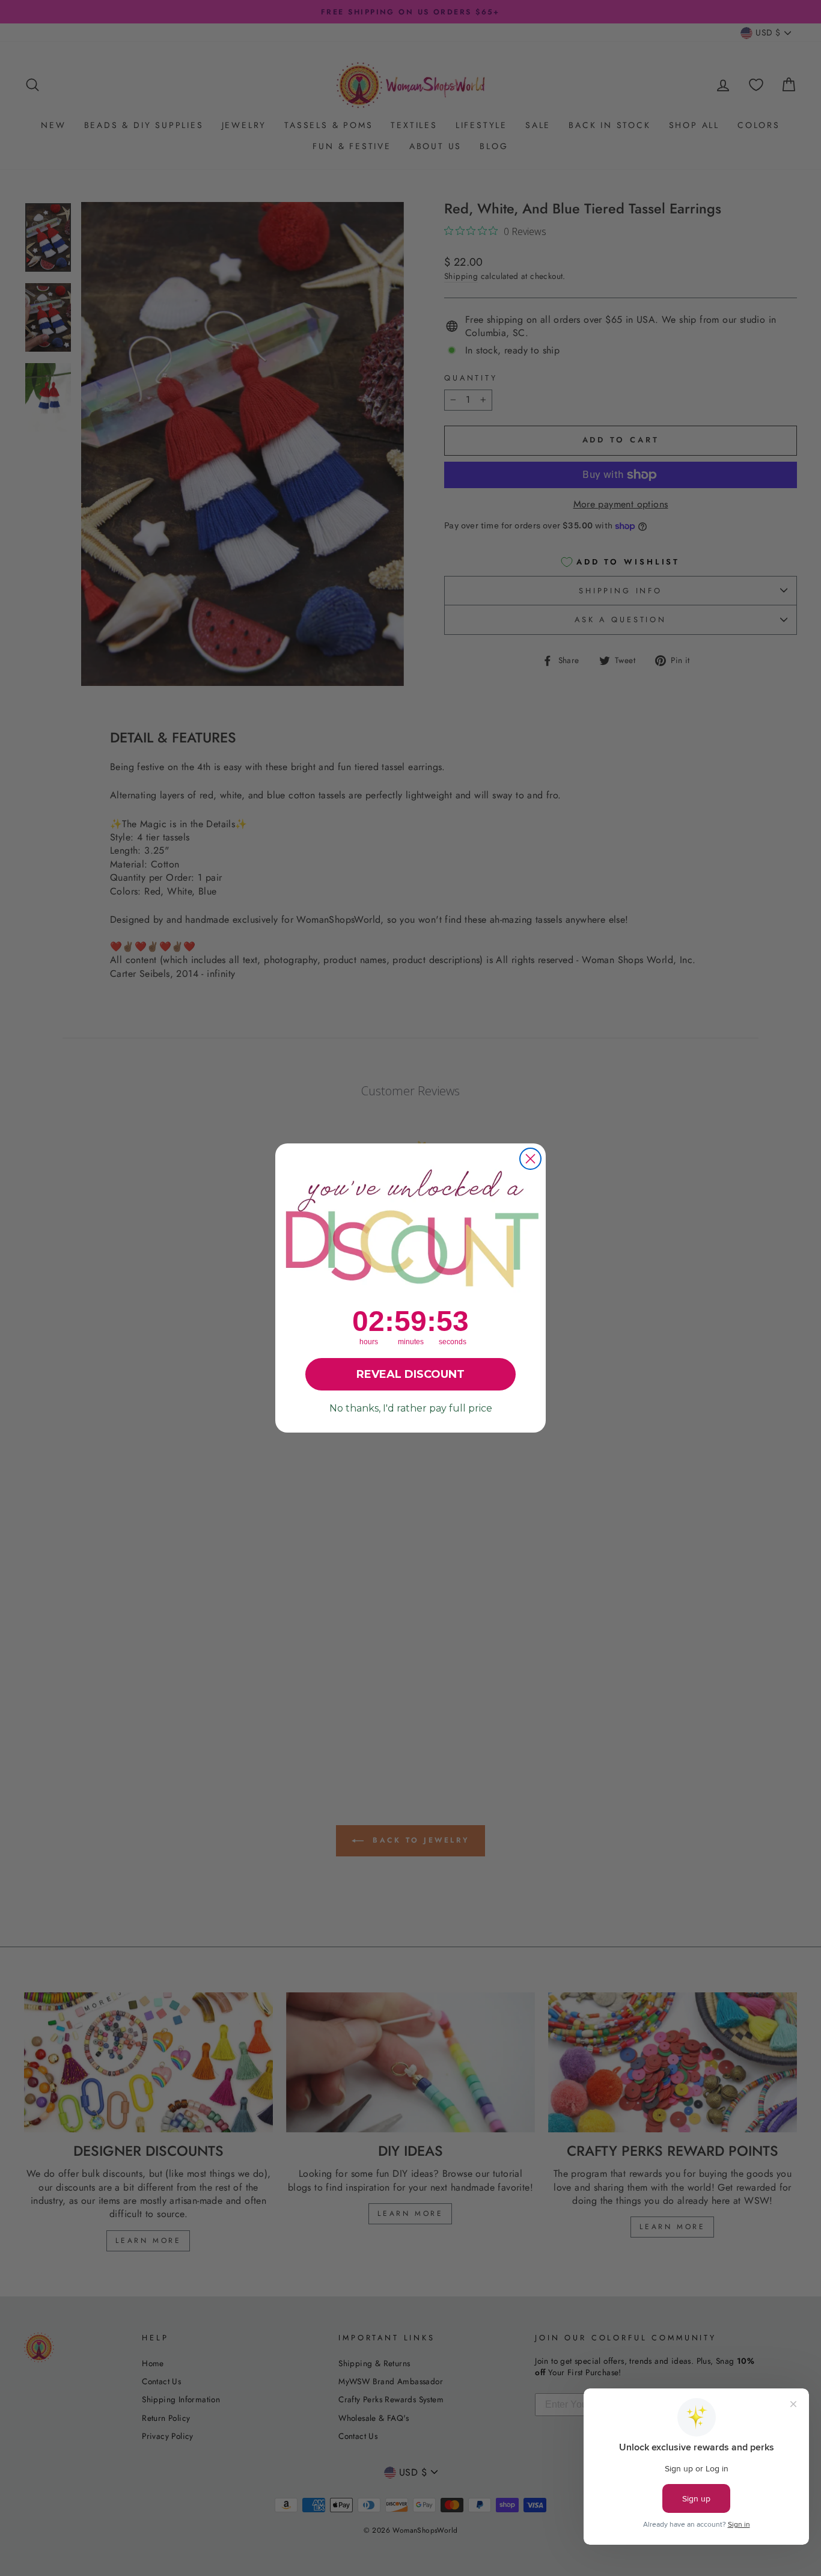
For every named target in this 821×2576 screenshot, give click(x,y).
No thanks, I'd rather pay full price (411, 1408)
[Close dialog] (530, 1159)
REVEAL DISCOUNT (410, 1374)
